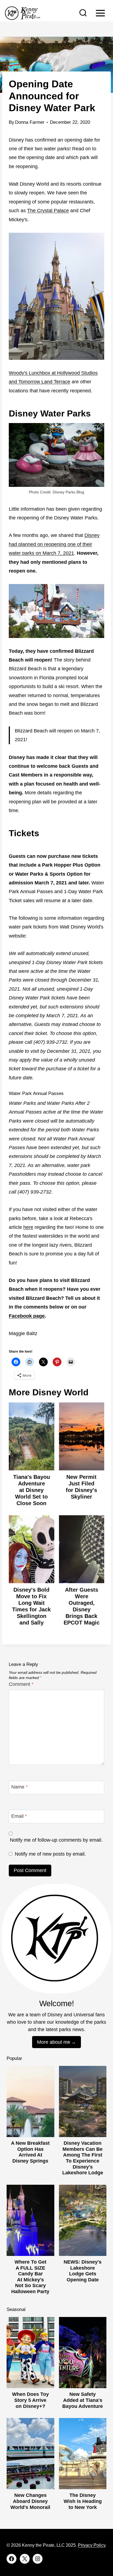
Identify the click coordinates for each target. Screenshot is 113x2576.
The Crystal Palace (48, 211)
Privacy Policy (92, 2545)
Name (19, 1787)
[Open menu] (100, 13)
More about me (54, 2042)
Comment (21, 1684)
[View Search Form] (83, 13)
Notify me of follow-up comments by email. (56, 1840)
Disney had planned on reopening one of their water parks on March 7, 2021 (54, 544)
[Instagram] (38, 2559)
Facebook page (27, 1316)
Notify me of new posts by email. (50, 1854)
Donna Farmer (30, 122)
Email (19, 1816)
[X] (25, 2559)
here (28, 1227)
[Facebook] (12, 2559)
